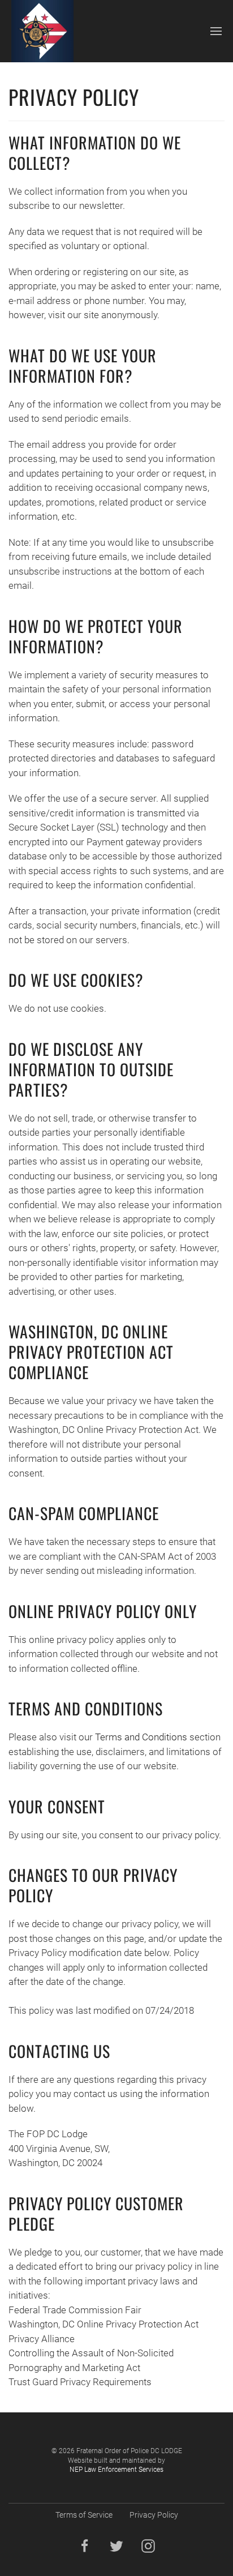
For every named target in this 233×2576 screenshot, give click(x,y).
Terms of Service (84, 2515)
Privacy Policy (154, 2515)
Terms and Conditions (141, 1737)
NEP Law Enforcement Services (116, 2470)
